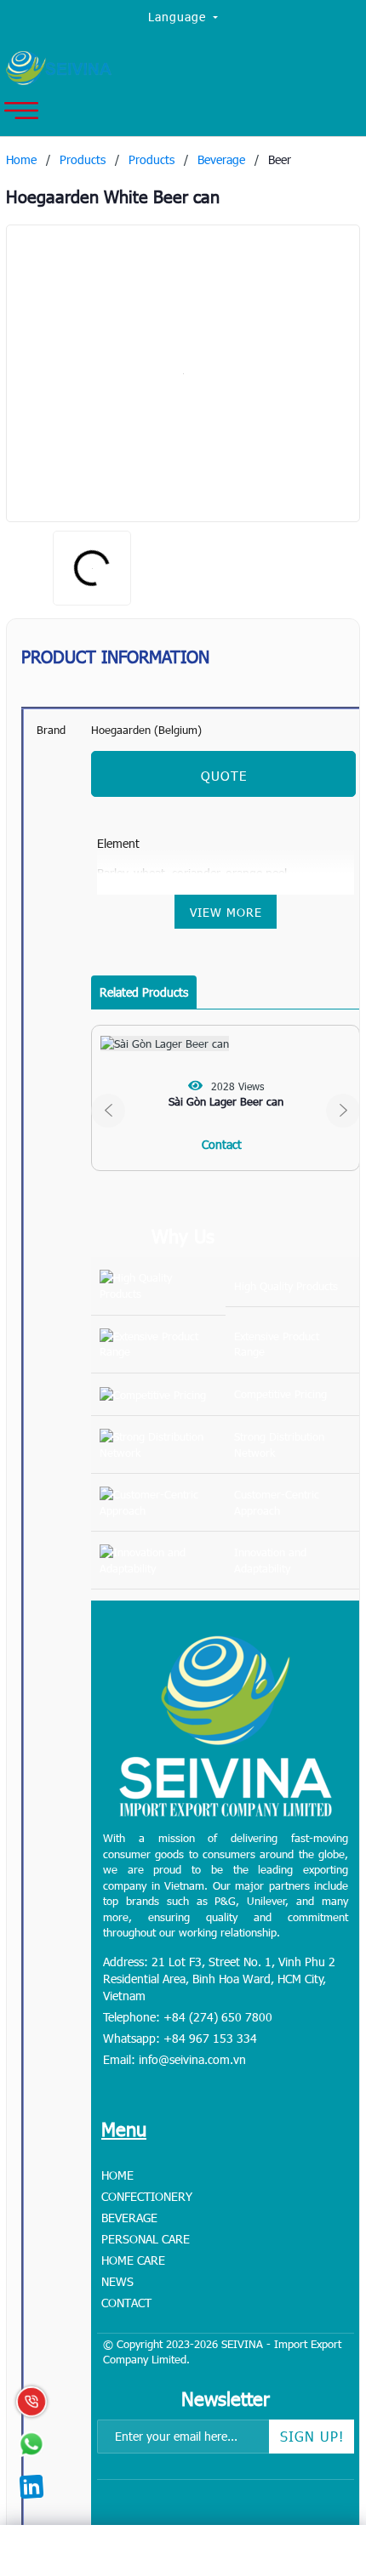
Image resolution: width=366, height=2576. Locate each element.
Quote (224, 776)
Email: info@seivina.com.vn (174, 2059)
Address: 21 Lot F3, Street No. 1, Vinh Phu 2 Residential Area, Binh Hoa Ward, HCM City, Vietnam (219, 1979)
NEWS (117, 2281)
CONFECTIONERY (147, 2196)
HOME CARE (133, 2260)
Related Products (144, 992)
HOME (117, 2175)
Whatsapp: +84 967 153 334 (180, 2038)
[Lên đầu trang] (315, 2457)
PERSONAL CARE (146, 2239)
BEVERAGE (129, 2218)
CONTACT (126, 2303)
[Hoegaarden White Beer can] (183, 373)
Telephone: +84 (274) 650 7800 (188, 2017)
